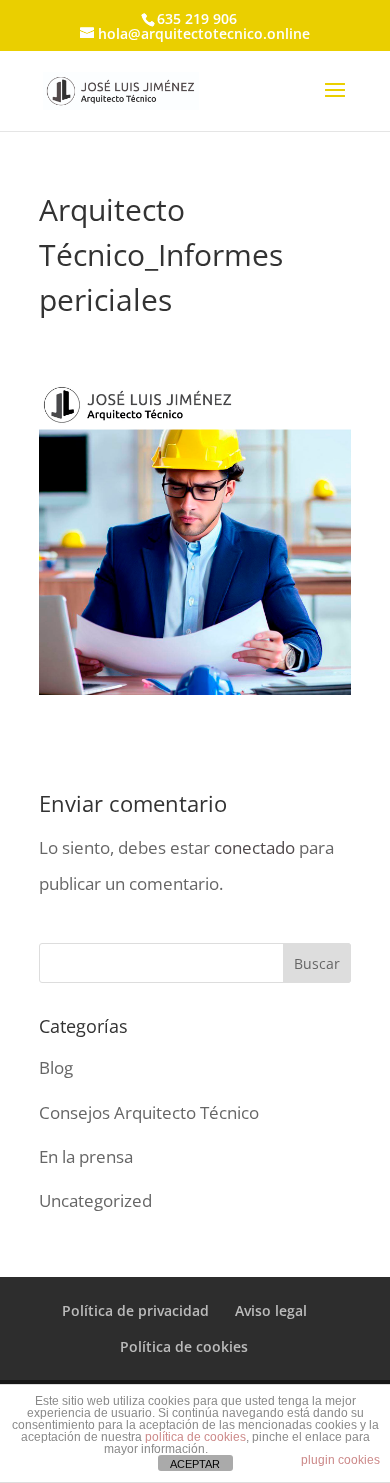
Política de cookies (184, 1346)
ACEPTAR (195, 1464)
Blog (56, 1067)
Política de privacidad (135, 1310)
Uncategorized (95, 1200)
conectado (254, 847)
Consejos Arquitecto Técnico (149, 1112)
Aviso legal (271, 1310)
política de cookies (195, 1437)
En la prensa (86, 1156)
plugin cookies (340, 1460)
